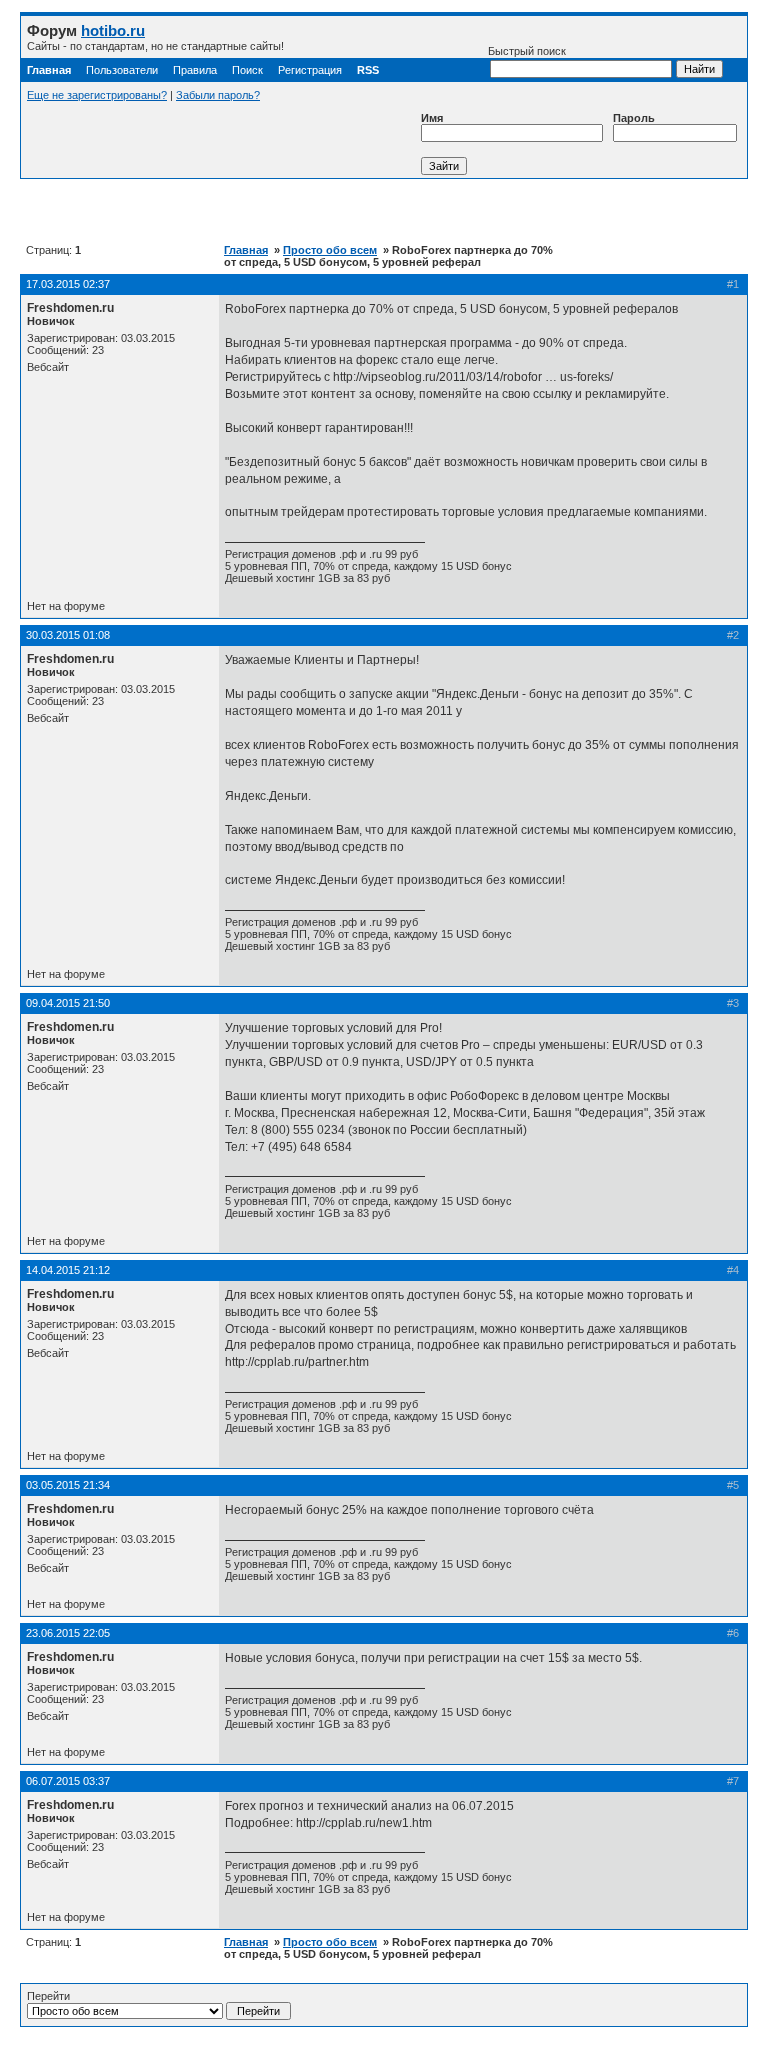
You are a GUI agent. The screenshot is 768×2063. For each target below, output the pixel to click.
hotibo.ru (113, 30)
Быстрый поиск (527, 51)
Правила (195, 70)
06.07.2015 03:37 (68, 1781)
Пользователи (122, 70)
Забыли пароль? (218, 95)
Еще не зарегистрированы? (97, 95)
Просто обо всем (330, 250)
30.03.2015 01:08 (68, 635)
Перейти (48, 1996)
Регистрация (310, 70)
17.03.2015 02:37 (68, 284)
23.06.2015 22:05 (68, 1633)
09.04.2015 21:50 (68, 1003)
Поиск (247, 70)
